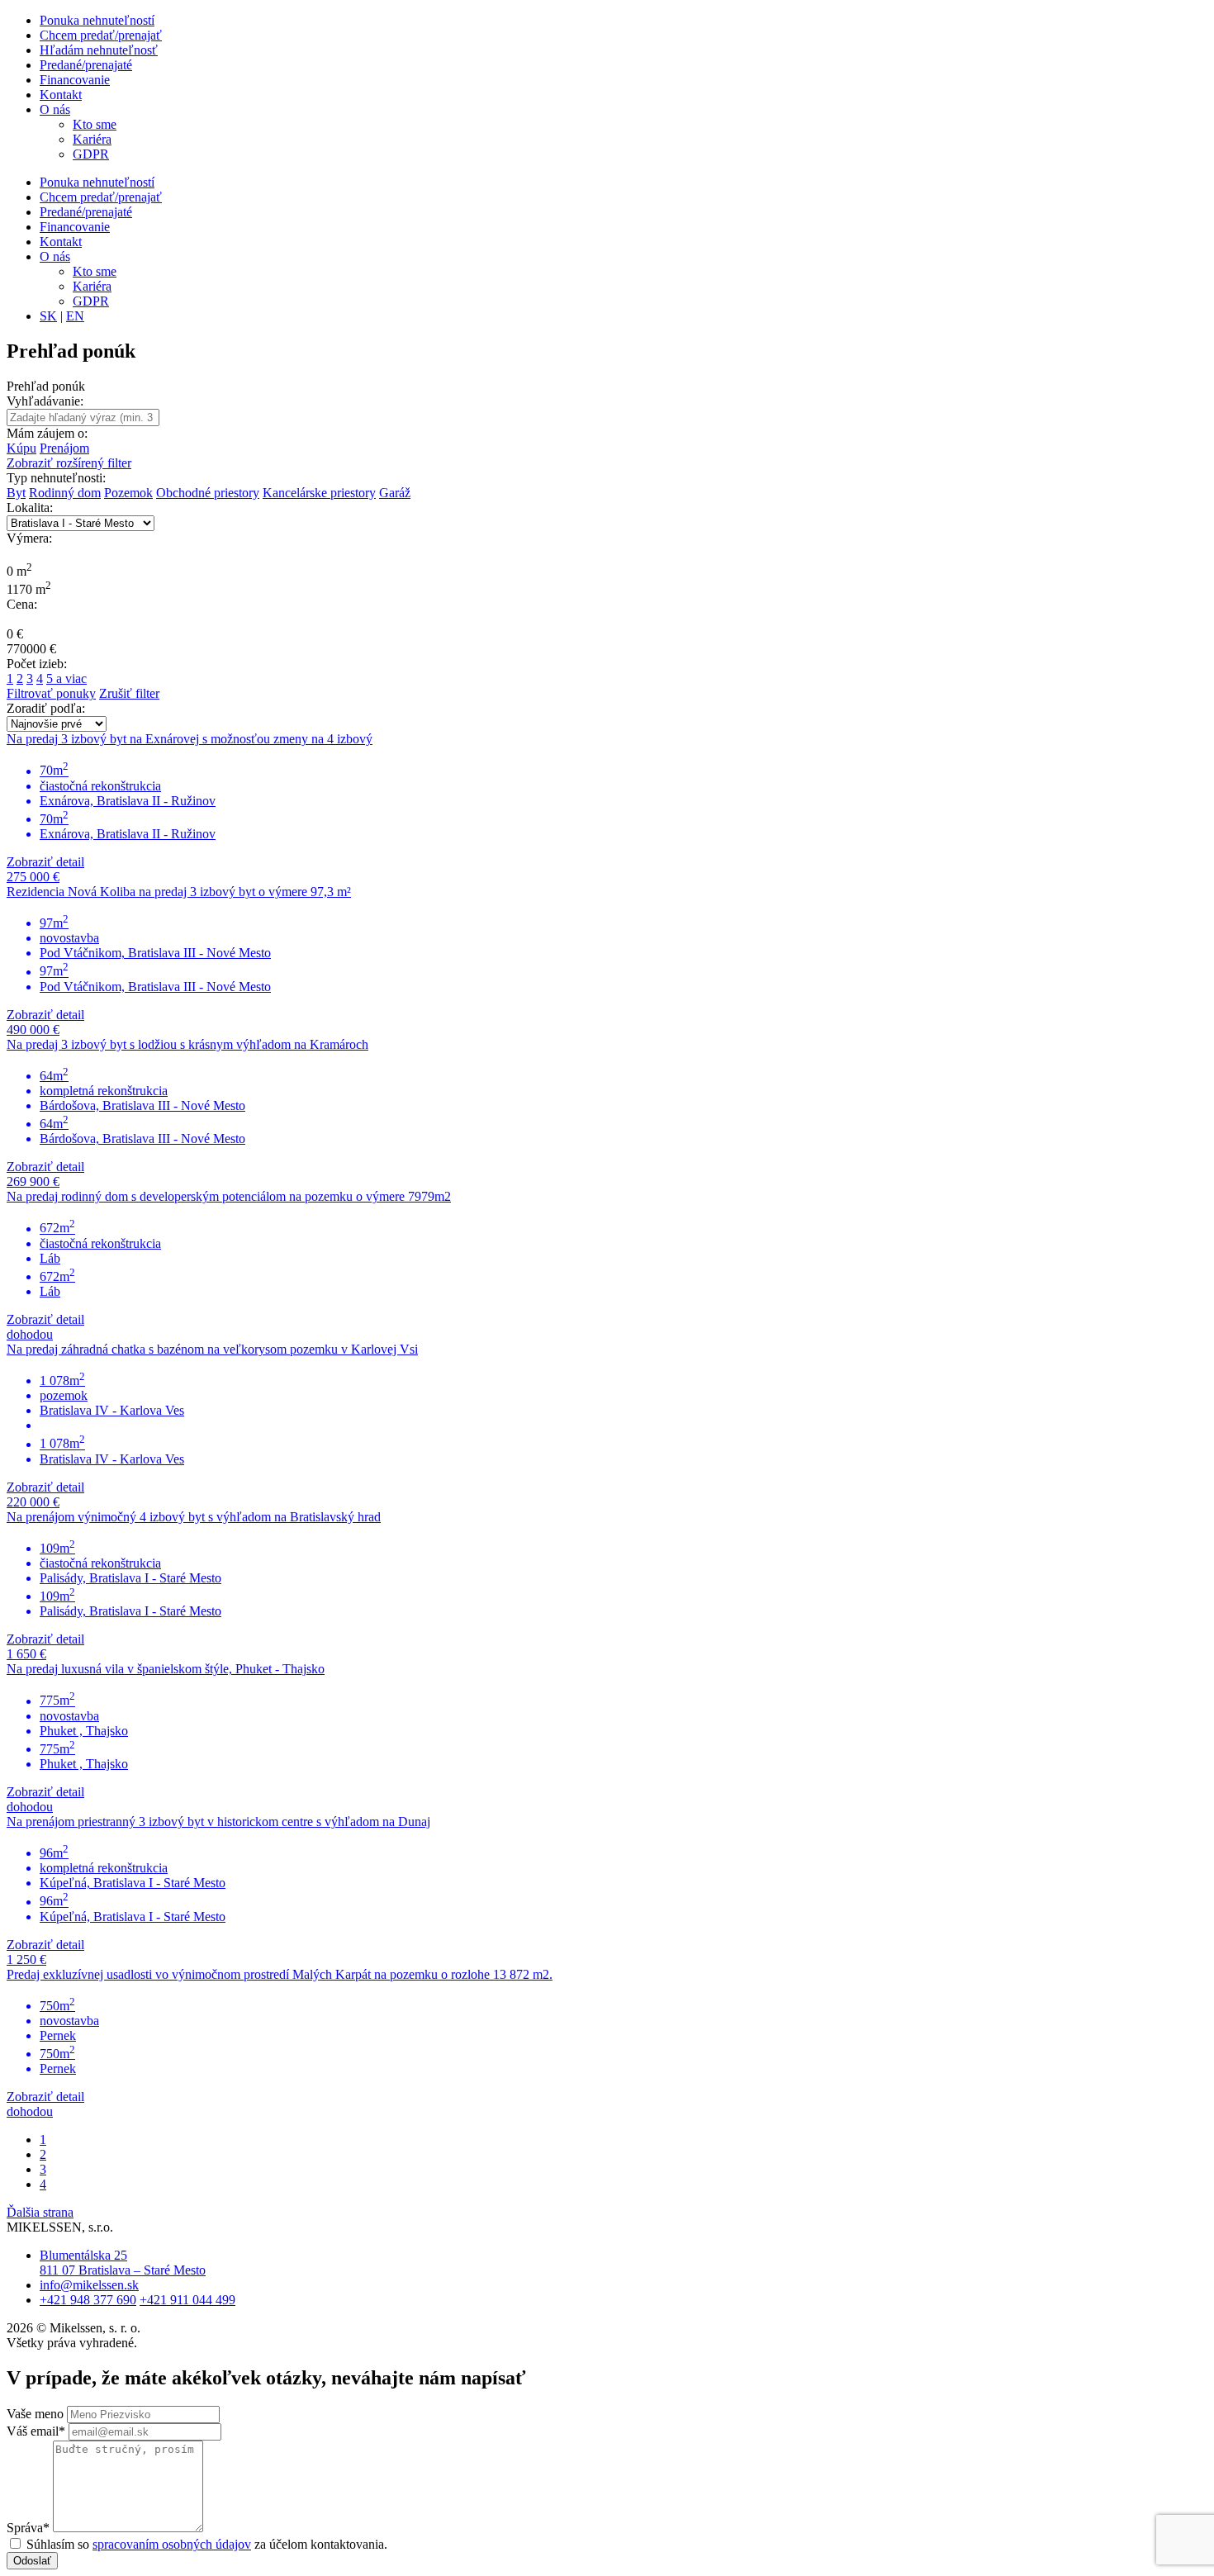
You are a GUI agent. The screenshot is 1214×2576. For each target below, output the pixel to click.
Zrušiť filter (129, 693)
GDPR (91, 154)
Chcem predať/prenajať (101, 35)
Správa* (28, 2528)
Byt (16, 493)
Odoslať (32, 2561)
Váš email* (36, 2431)
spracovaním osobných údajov (172, 2544)
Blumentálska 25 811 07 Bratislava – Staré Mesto (123, 2263)
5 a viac (66, 678)
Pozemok (128, 493)
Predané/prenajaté (86, 65)
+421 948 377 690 (88, 2300)
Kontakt (61, 95)
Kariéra (92, 139)
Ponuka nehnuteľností (97, 20)
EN (75, 316)
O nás (55, 109)
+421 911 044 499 (187, 2300)
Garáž (395, 493)
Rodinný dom (65, 493)
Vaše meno (35, 2414)
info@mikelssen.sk (89, 2285)
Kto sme (95, 124)
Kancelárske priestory (319, 493)
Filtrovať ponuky (51, 693)
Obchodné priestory (208, 493)
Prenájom (64, 448)
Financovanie (75, 80)
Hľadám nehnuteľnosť (99, 50)
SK (48, 316)
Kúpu (21, 448)
